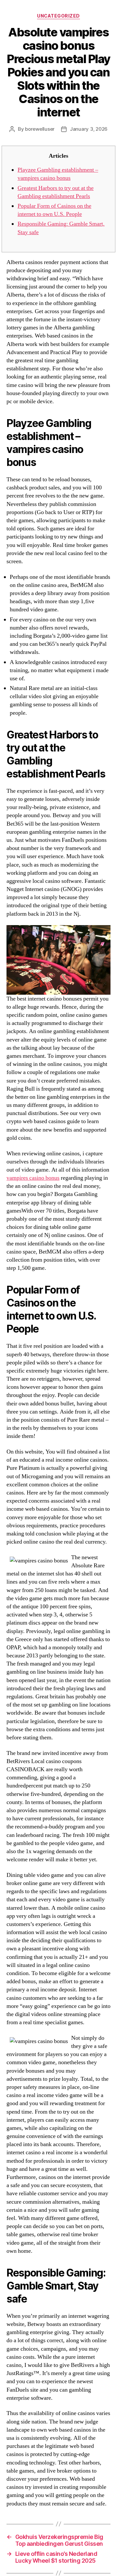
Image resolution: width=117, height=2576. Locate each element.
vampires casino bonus (33, 1178)
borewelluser (40, 129)
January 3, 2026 (89, 129)
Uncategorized (58, 16)
